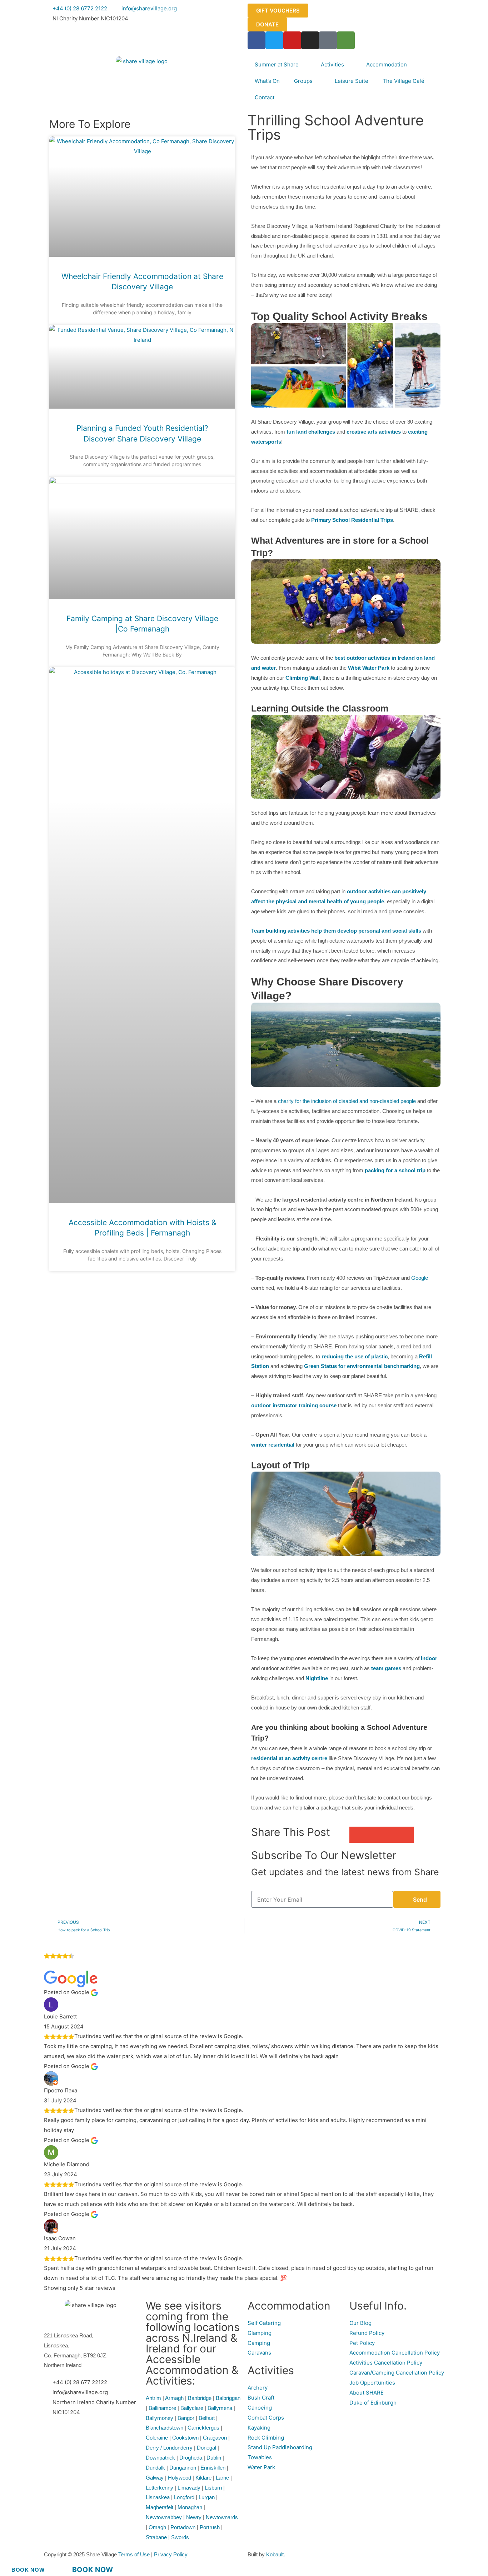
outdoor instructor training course (294, 1405)
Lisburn (213, 2488)
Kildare (203, 2478)
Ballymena (220, 2408)
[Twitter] (274, 40)
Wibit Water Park (369, 668)
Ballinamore (162, 2408)
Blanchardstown (165, 2428)
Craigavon (215, 2438)
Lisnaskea (158, 2497)
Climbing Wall (303, 678)
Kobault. (276, 2554)
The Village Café (404, 81)
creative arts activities (374, 432)
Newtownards (222, 2517)
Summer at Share (277, 64)
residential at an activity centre (289, 1758)
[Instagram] (310, 40)
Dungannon (183, 2468)
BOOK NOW (28, 2570)
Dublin (214, 2458)
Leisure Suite (352, 81)
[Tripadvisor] (346, 40)
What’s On (267, 81)
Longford (184, 2497)
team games (386, 1668)
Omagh (157, 2527)
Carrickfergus (203, 2428)
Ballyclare (192, 2408)
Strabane (156, 2537)
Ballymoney (160, 2418)
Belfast (207, 2418)
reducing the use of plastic (355, 1356)
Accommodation (387, 64)
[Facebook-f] (257, 40)
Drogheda (191, 2458)
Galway (155, 2478)
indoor (429, 1658)
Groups (303, 81)
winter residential (273, 1445)
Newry (194, 2517)
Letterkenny (160, 2488)
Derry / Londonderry (169, 2448)
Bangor (186, 2418)
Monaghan (190, 2507)
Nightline (317, 1678)
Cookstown (185, 2438)
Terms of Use (135, 2554)
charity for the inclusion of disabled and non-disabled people (347, 1101)
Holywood (180, 2478)
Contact (265, 97)
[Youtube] (292, 40)
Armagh (174, 2398)
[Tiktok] (328, 40)
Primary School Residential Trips (352, 520)
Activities (332, 64)
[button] (357, 1835)
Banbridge (200, 2398)
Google (420, 1278)
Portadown (183, 2527)
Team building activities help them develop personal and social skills (336, 931)
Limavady (189, 2488)
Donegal (206, 2448)
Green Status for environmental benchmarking (362, 1366)
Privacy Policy (171, 2554)
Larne (222, 2478)
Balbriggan (228, 2398)
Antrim (153, 2398)
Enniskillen (213, 2468)
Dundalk (155, 2468)
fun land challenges (311, 432)
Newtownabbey (164, 2517)
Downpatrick (160, 2458)
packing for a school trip (395, 1170)
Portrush (210, 2527)
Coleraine (157, 2438)
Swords (180, 2537)
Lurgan (207, 2497)
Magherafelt (160, 2507)
